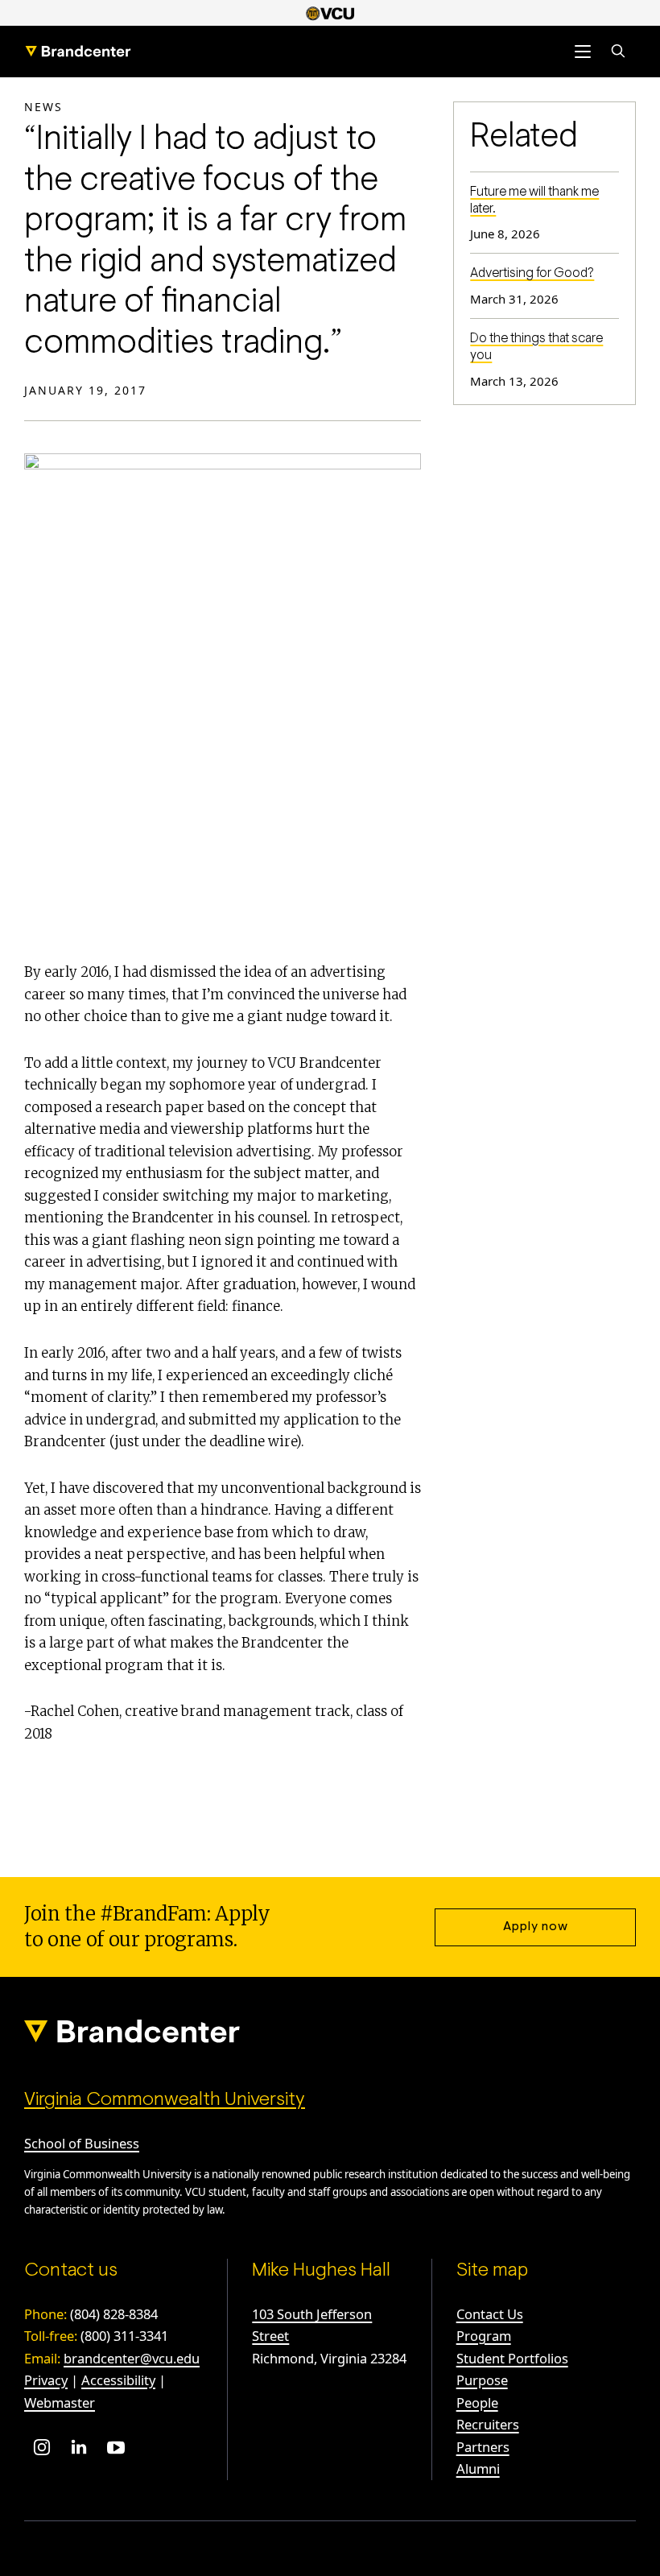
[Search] (618, 52)
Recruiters (488, 2424)
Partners (483, 2447)
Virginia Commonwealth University (165, 2100)
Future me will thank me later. (534, 201)
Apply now (536, 1927)
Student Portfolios (512, 2358)
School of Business (82, 2143)
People (477, 2402)
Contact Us (490, 2314)
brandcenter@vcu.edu (132, 2358)
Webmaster (60, 2402)
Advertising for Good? (532, 274)
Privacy (46, 2380)
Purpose (482, 2380)
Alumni (478, 2468)
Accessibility (118, 2380)
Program (484, 2336)
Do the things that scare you (536, 347)
